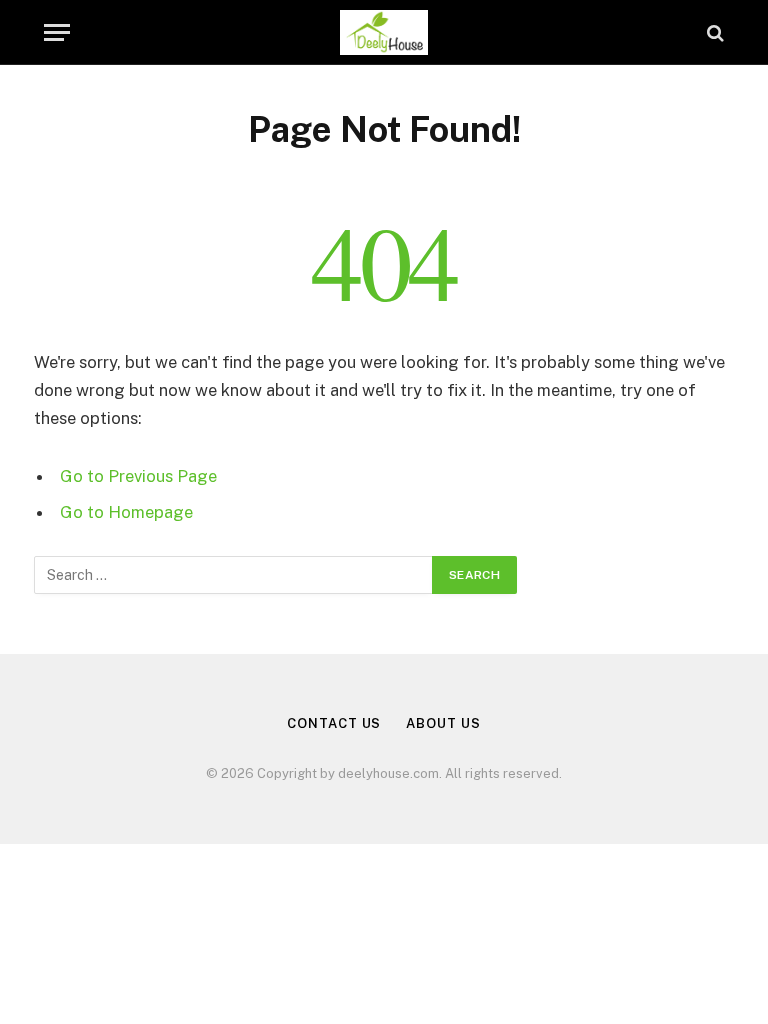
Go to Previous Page (138, 476)
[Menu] (57, 32)
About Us (443, 723)
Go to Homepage (126, 512)
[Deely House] (384, 32)
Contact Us (334, 723)
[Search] (713, 32)
